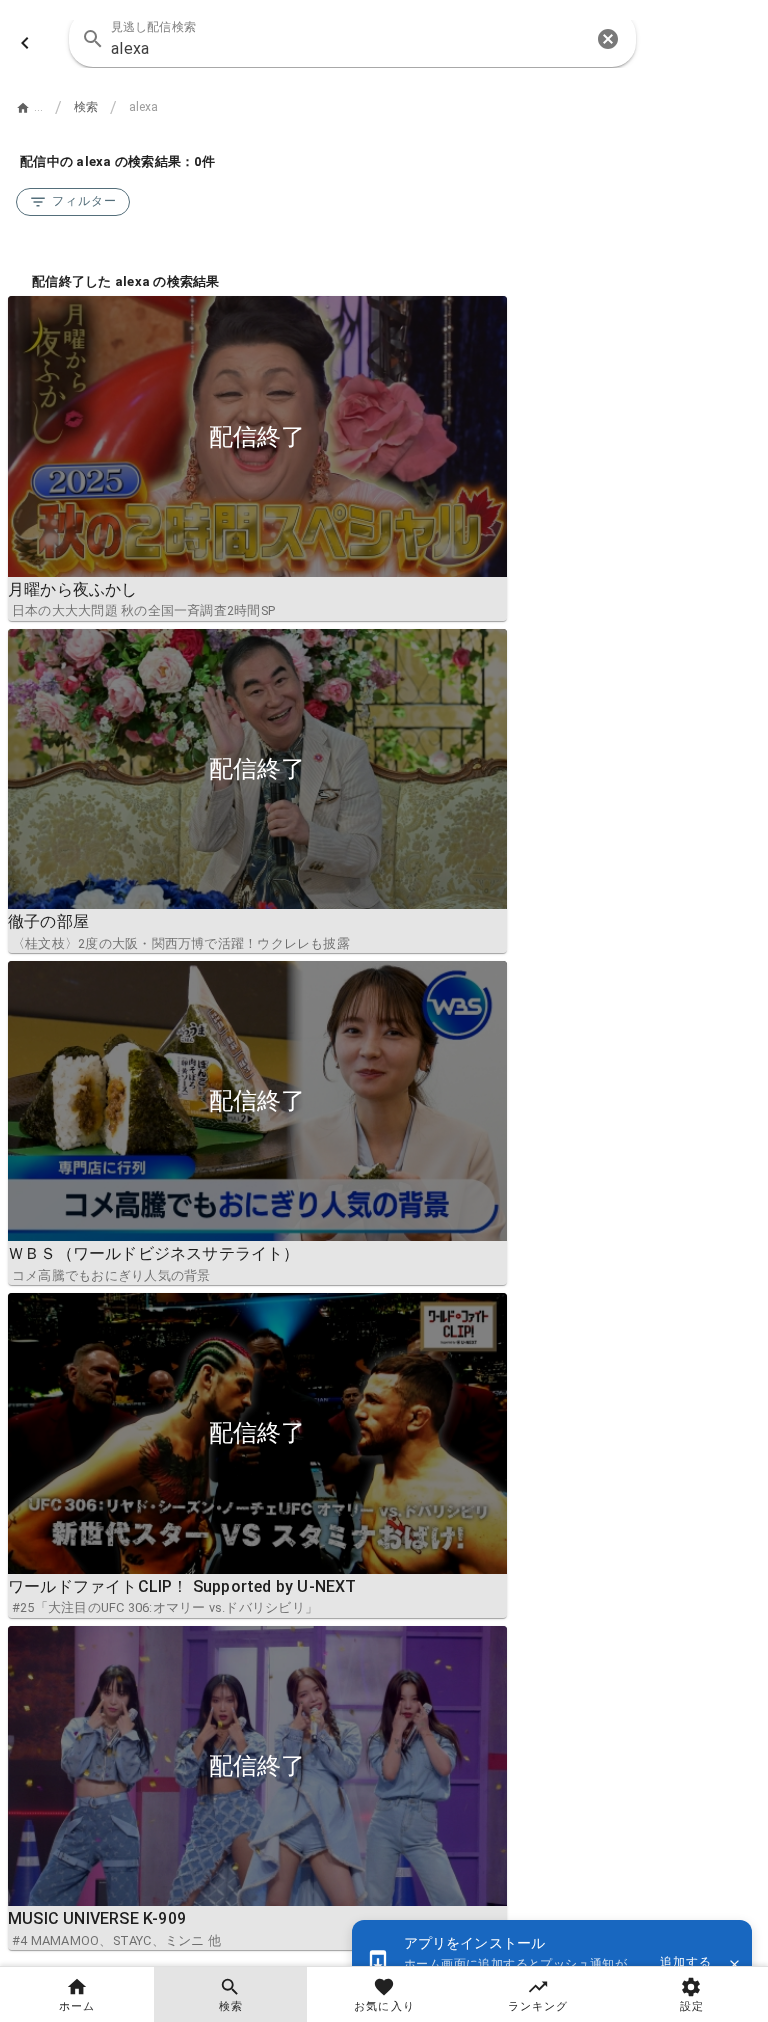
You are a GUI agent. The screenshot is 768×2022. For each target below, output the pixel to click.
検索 (86, 107)
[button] (608, 39)
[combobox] (352, 39)
